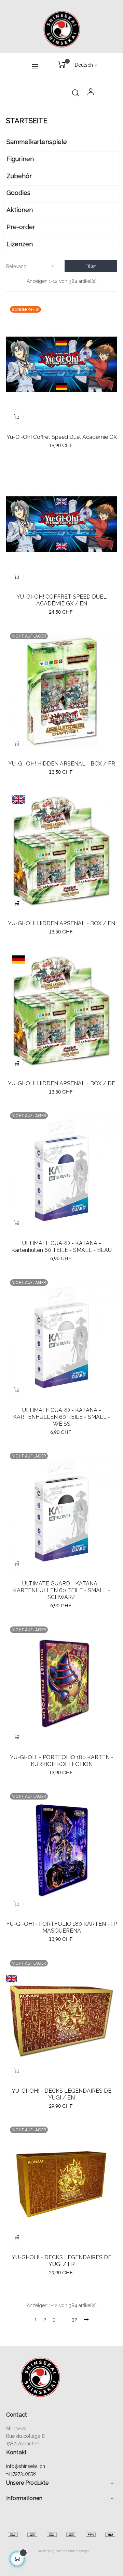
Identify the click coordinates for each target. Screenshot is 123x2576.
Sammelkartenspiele (37, 142)
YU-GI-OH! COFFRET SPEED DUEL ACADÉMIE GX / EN (61, 600)
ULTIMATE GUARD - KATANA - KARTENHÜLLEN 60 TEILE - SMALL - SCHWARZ (62, 1590)
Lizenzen (20, 244)
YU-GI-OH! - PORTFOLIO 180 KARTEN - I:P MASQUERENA (61, 1927)
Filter (91, 266)
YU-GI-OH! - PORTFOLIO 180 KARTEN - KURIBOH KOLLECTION (62, 1761)
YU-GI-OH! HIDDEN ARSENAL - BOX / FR (62, 764)
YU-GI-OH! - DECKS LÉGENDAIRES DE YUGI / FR (61, 2261)
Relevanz (31, 266)
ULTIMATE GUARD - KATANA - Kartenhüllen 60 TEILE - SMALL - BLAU (61, 1247)
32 (74, 2319)
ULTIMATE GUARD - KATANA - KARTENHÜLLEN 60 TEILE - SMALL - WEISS (62, 1417)
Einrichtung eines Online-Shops (61, 2551)
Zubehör (19, 176)
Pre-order (21, 227)
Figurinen (20, 159)
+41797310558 (21, 2474)
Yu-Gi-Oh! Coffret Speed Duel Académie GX (62, 437)
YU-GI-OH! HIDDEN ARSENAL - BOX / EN (61, 923)
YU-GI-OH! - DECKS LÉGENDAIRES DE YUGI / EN (61, 2094)
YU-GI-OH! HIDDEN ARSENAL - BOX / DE (61, 1083)
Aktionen (20, 210)
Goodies (18, 193)
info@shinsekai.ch (26, 2466)
